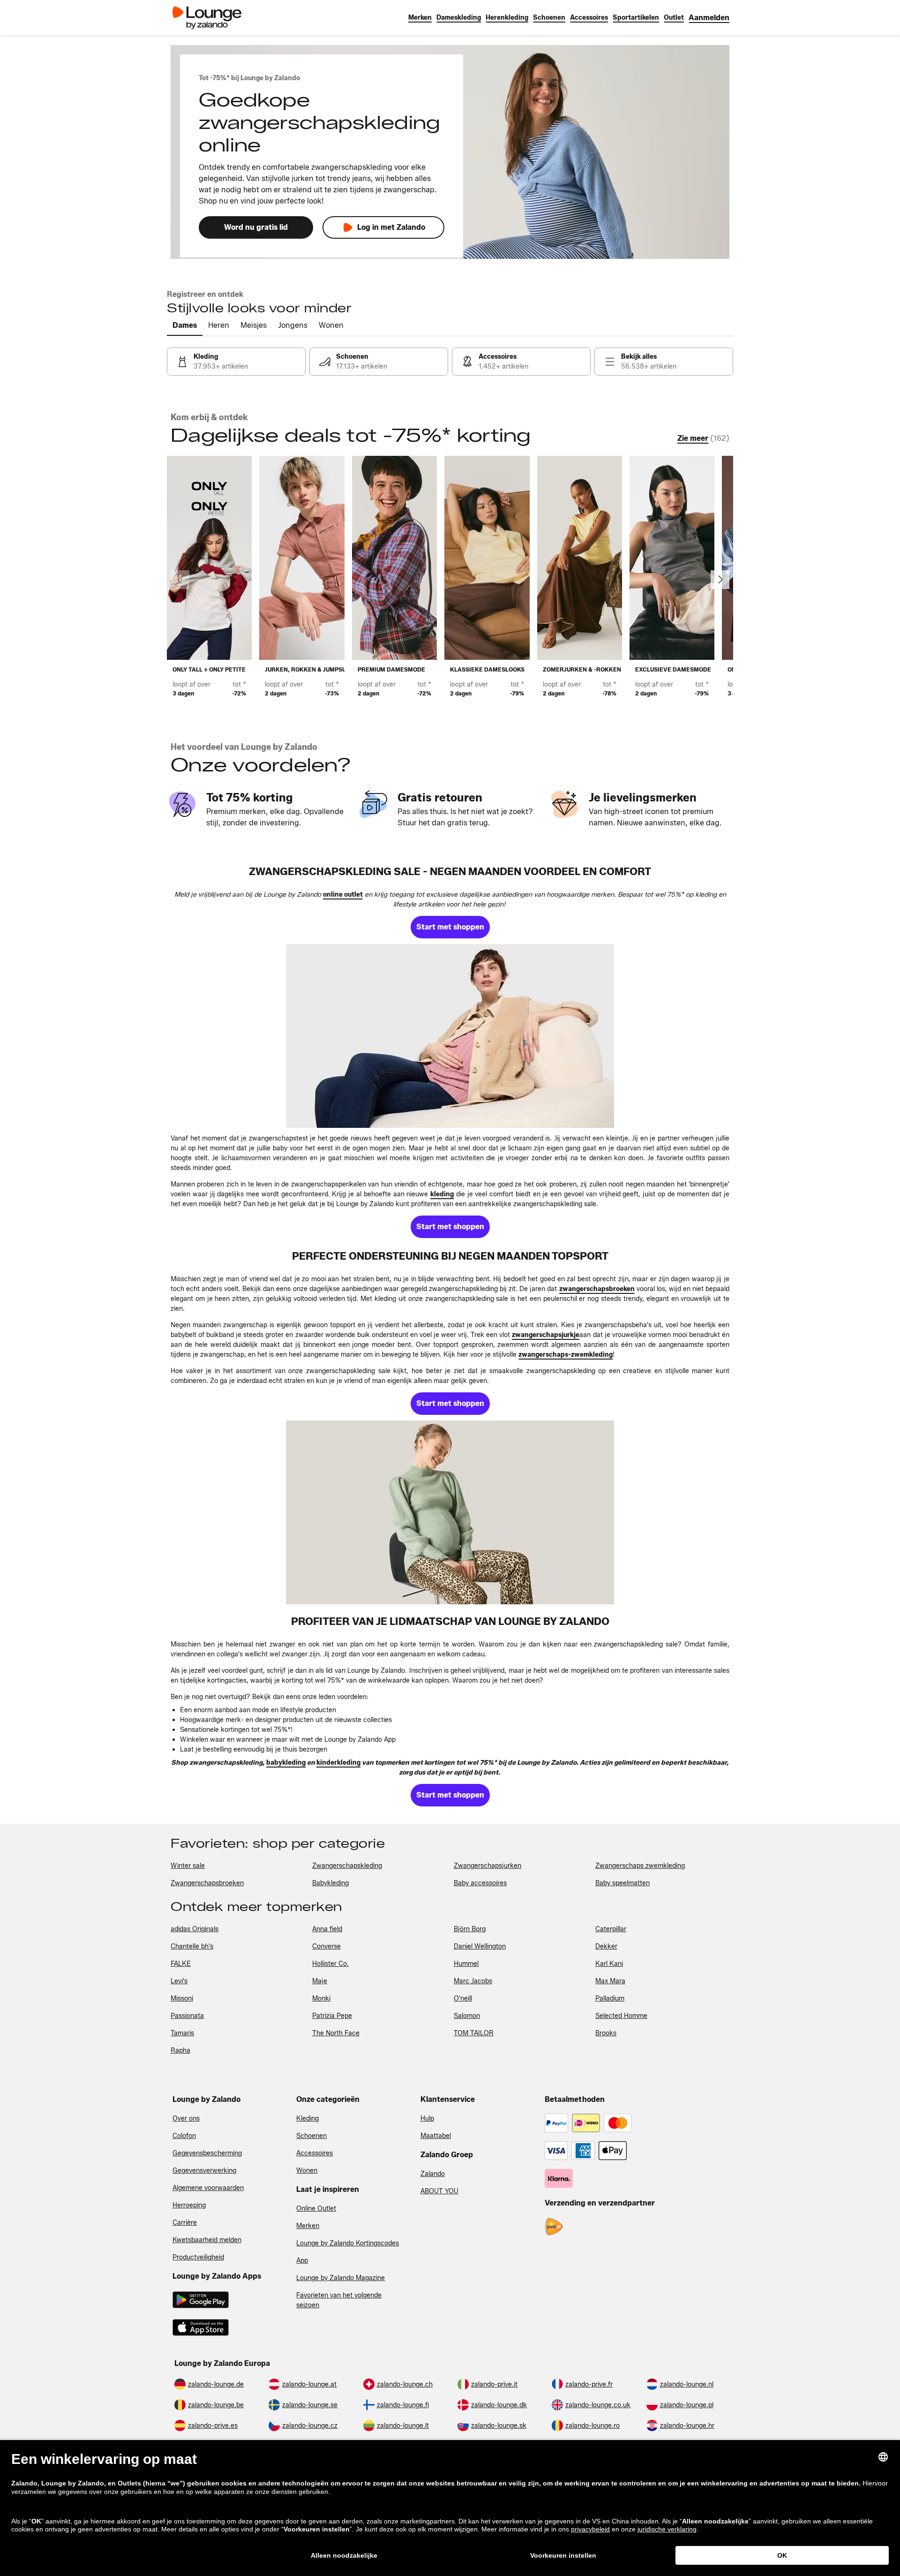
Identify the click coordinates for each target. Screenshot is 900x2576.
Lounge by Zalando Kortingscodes (348, 2243)
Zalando (433, 2174)
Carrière (185, 2223)
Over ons (186, 2119)
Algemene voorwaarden (208, 2188)
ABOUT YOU (439, 2191)
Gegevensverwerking (204, 2171)
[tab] (185, 326)
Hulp (427, 2119)
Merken (308, 2226)
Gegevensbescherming (207, 2153)
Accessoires (315, 2153)
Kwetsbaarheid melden (207, 2240)
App (302, 2261)
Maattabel (436, 2136)
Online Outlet (316, 2209)
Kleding (307, 2119)
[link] (709, 18)
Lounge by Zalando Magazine (341, 2278)
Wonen (307, 2171)
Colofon (184, 2136)
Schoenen (311, 2136)
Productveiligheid (198, 2257)
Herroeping (189, 2205)
